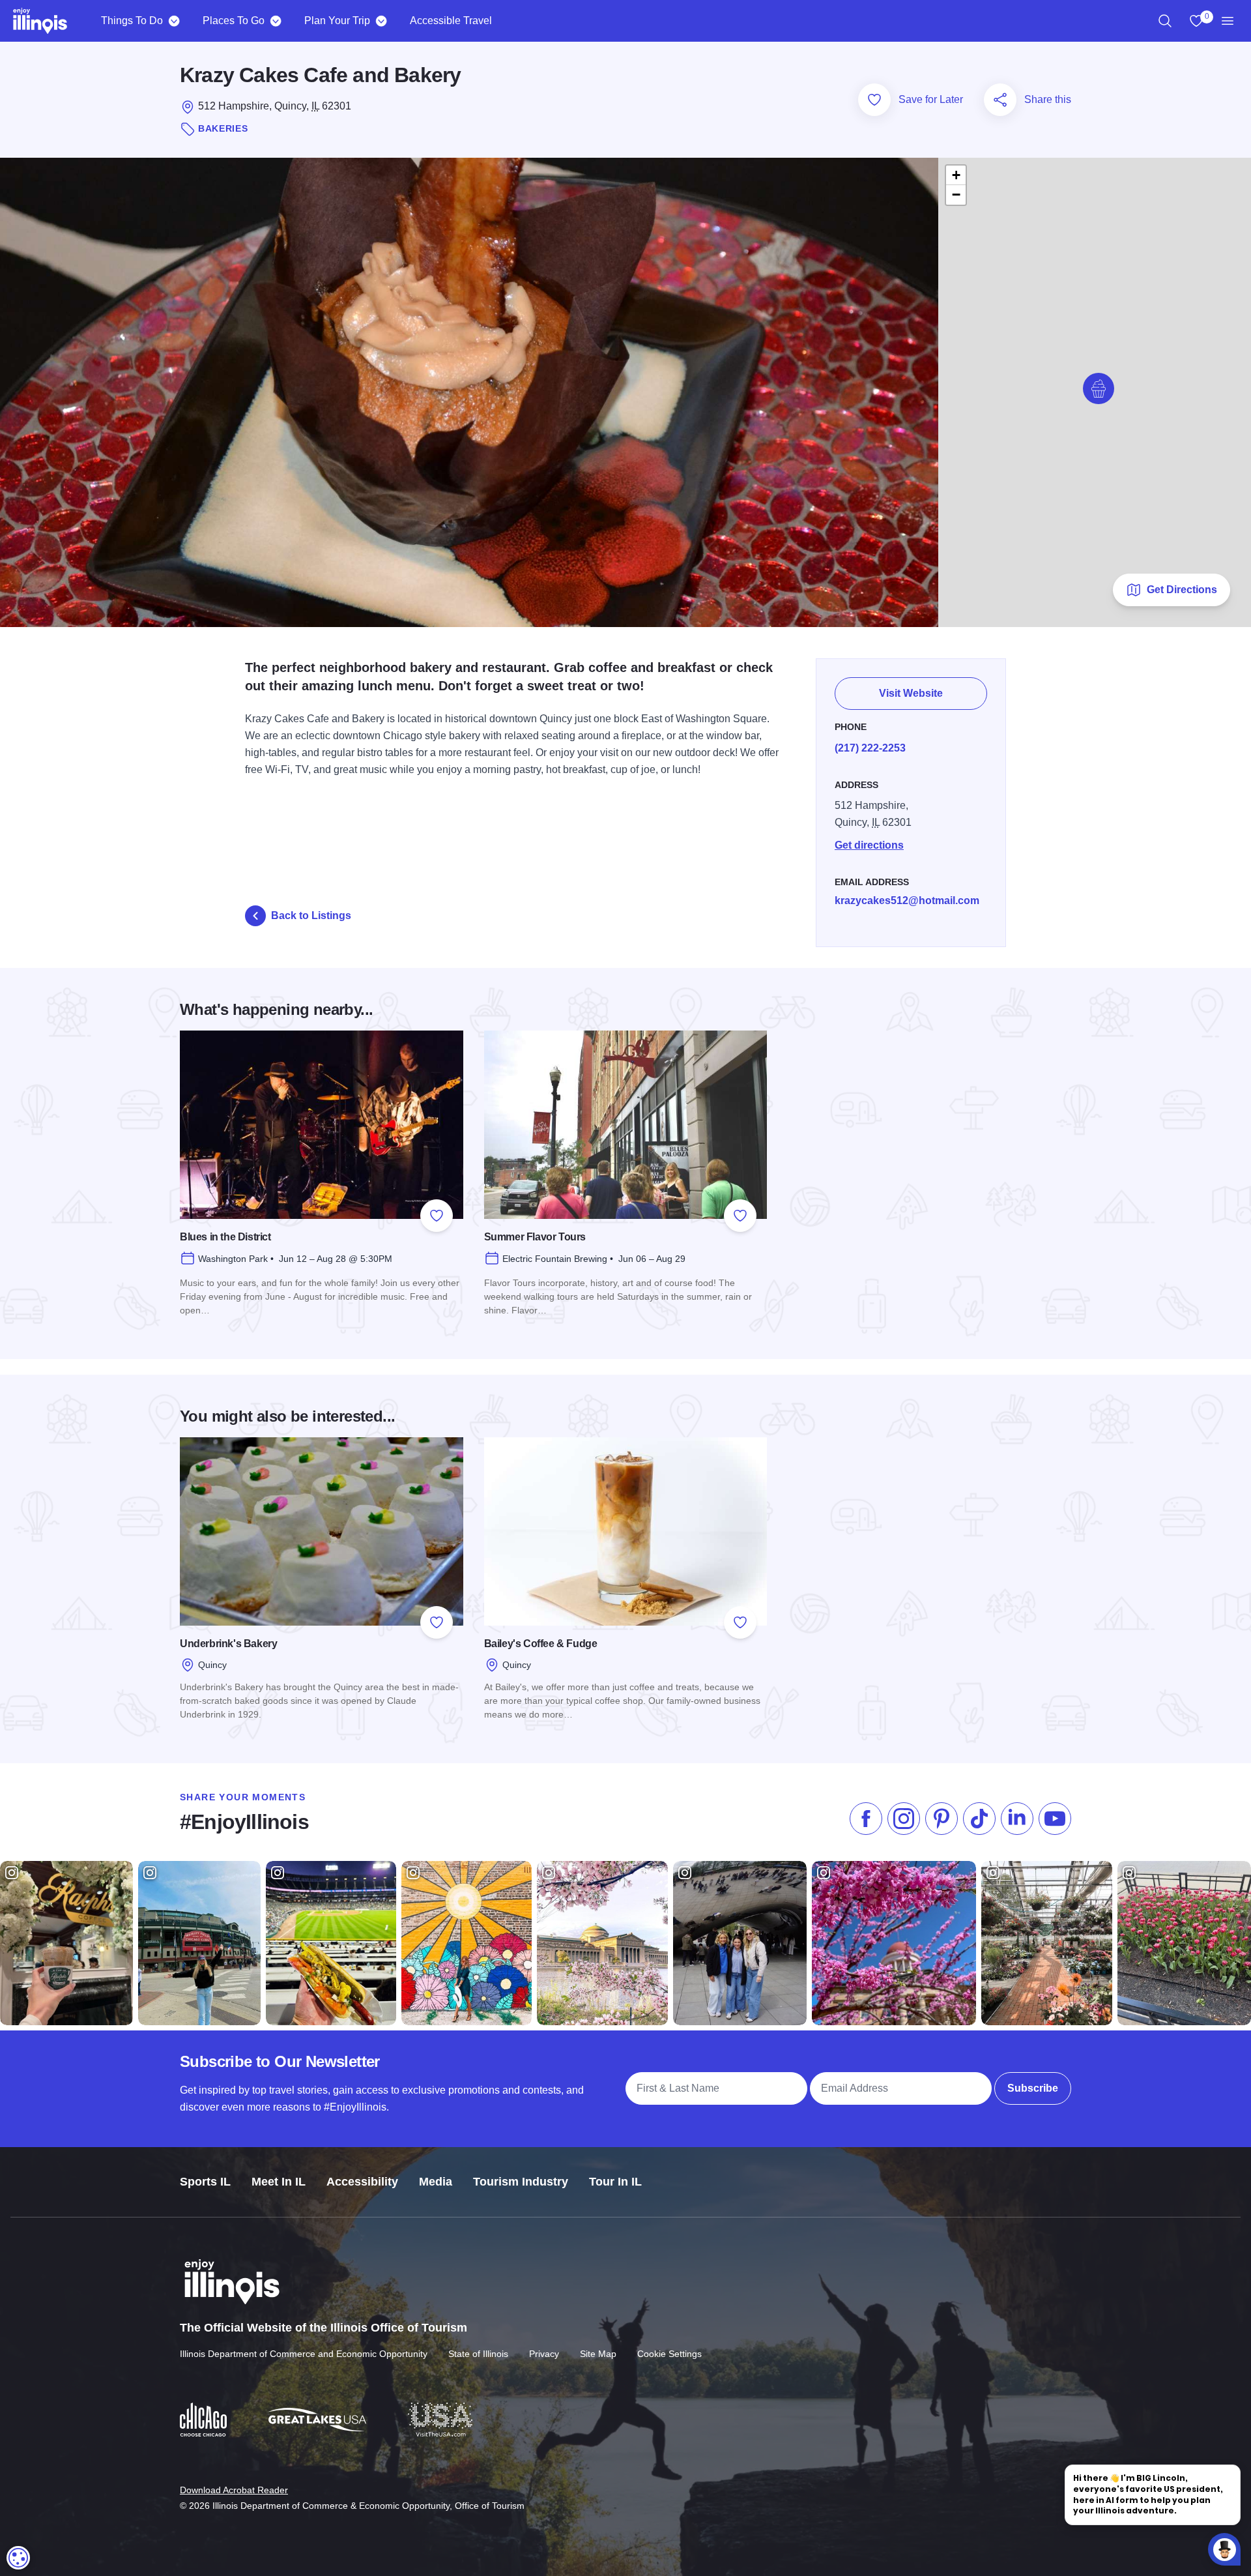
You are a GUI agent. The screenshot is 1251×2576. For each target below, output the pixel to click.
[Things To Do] (174, 21)
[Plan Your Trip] (381, 21)
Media (436, 2182)
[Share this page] (1000, 100)
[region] (1165, 21)
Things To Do (132, 21)
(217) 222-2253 (870, 748)
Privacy (544, 2354)
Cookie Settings (669, 2354)
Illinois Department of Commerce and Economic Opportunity (304, 2354)
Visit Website (911, 693)
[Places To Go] (275, 21)
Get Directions (1182, 590)
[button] (1099, 388)
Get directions (869, 845)
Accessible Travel (451, 21)
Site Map (598, 2354)
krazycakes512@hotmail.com (907, 900)
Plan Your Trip (337, 21)
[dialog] (18, 2558)
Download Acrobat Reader (234, 2490)
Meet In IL (279, 2182)
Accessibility (362, 2182)
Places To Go (234, 21)
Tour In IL (615, 2182)
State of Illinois (478, 2354)
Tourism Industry (521, 2182)
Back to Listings (311, 915)
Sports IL (205, 2182)
